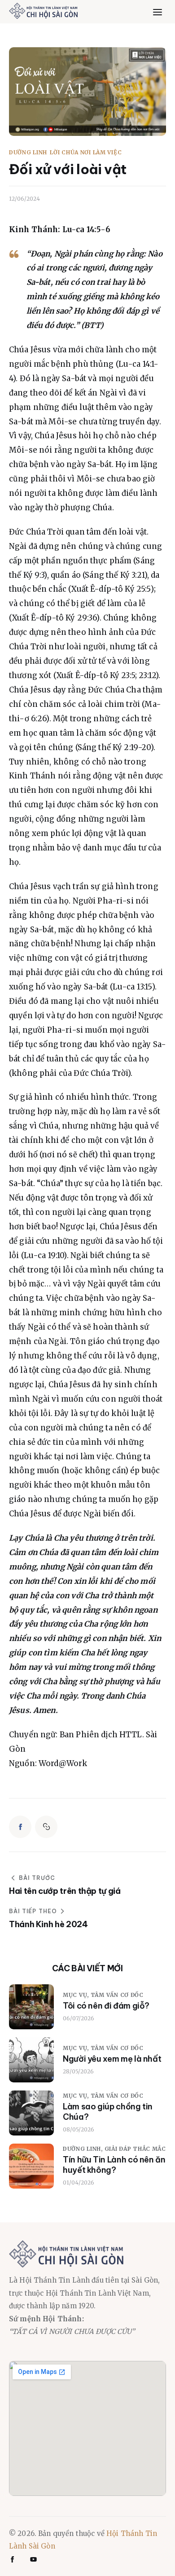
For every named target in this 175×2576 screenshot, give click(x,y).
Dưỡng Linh (28, 153)
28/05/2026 (78, 2071)
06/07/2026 (79, 2018)
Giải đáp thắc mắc (135, 2149)
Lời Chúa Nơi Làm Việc (86, 153)
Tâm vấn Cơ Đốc (117, 1995)
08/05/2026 (79, 2129)
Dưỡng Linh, (84, 2149)
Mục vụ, (77, 1995)
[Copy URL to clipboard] (46, 1827)
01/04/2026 (79, 2183)
